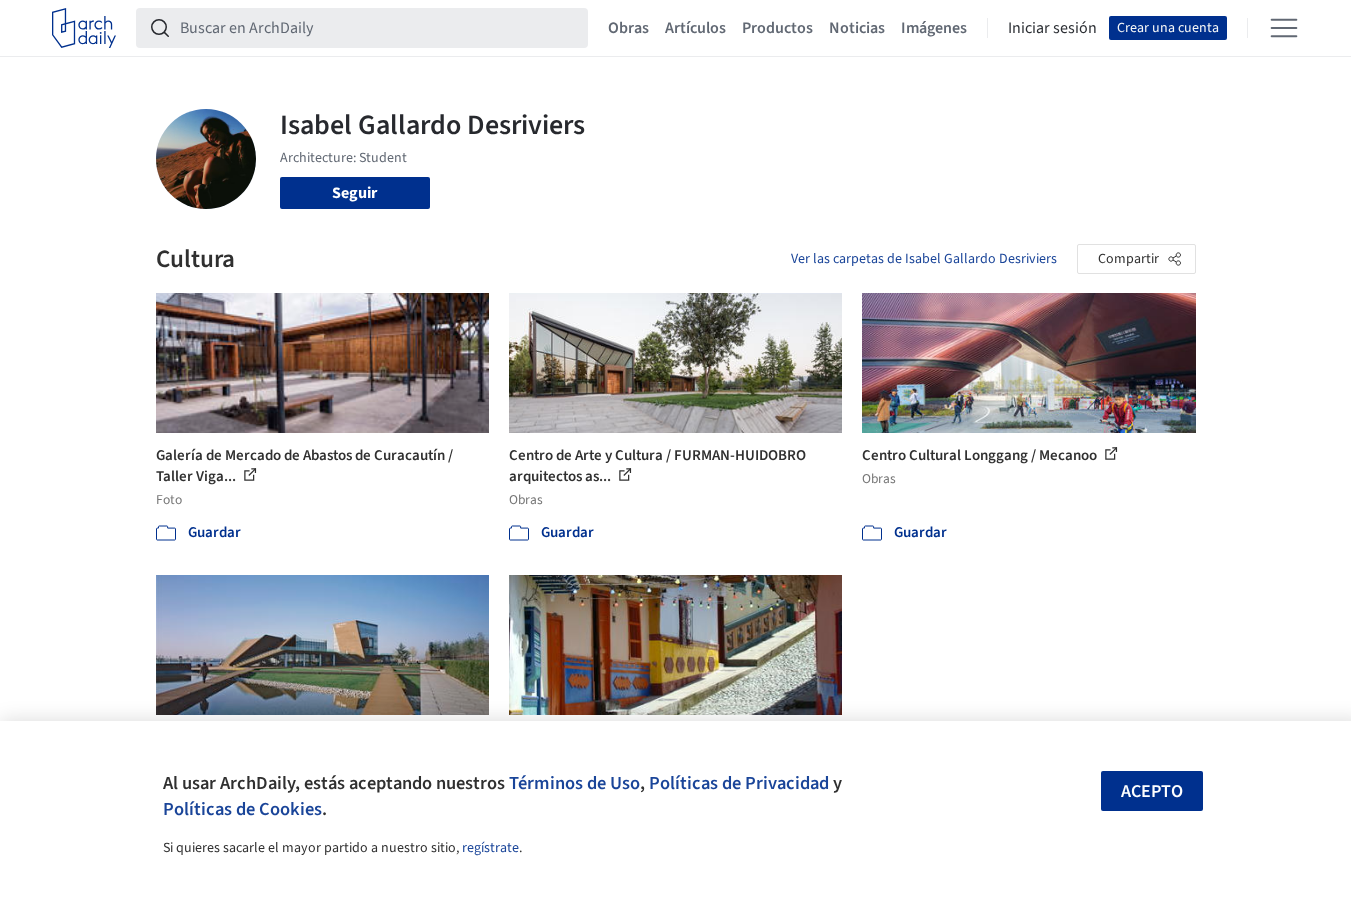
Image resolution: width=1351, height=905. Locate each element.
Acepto (1152, 791)
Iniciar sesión (1052, 28)
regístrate (490, 848)
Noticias (857, 28)
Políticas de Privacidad (739, 783)
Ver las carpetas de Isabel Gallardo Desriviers (924, 259)
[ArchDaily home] (84, 28)
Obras (628, 28)
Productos (777, 28)
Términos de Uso (574, 783)
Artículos (695, 28)
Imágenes (934, 28)
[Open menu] (1284, 28)
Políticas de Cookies (242, 809)
